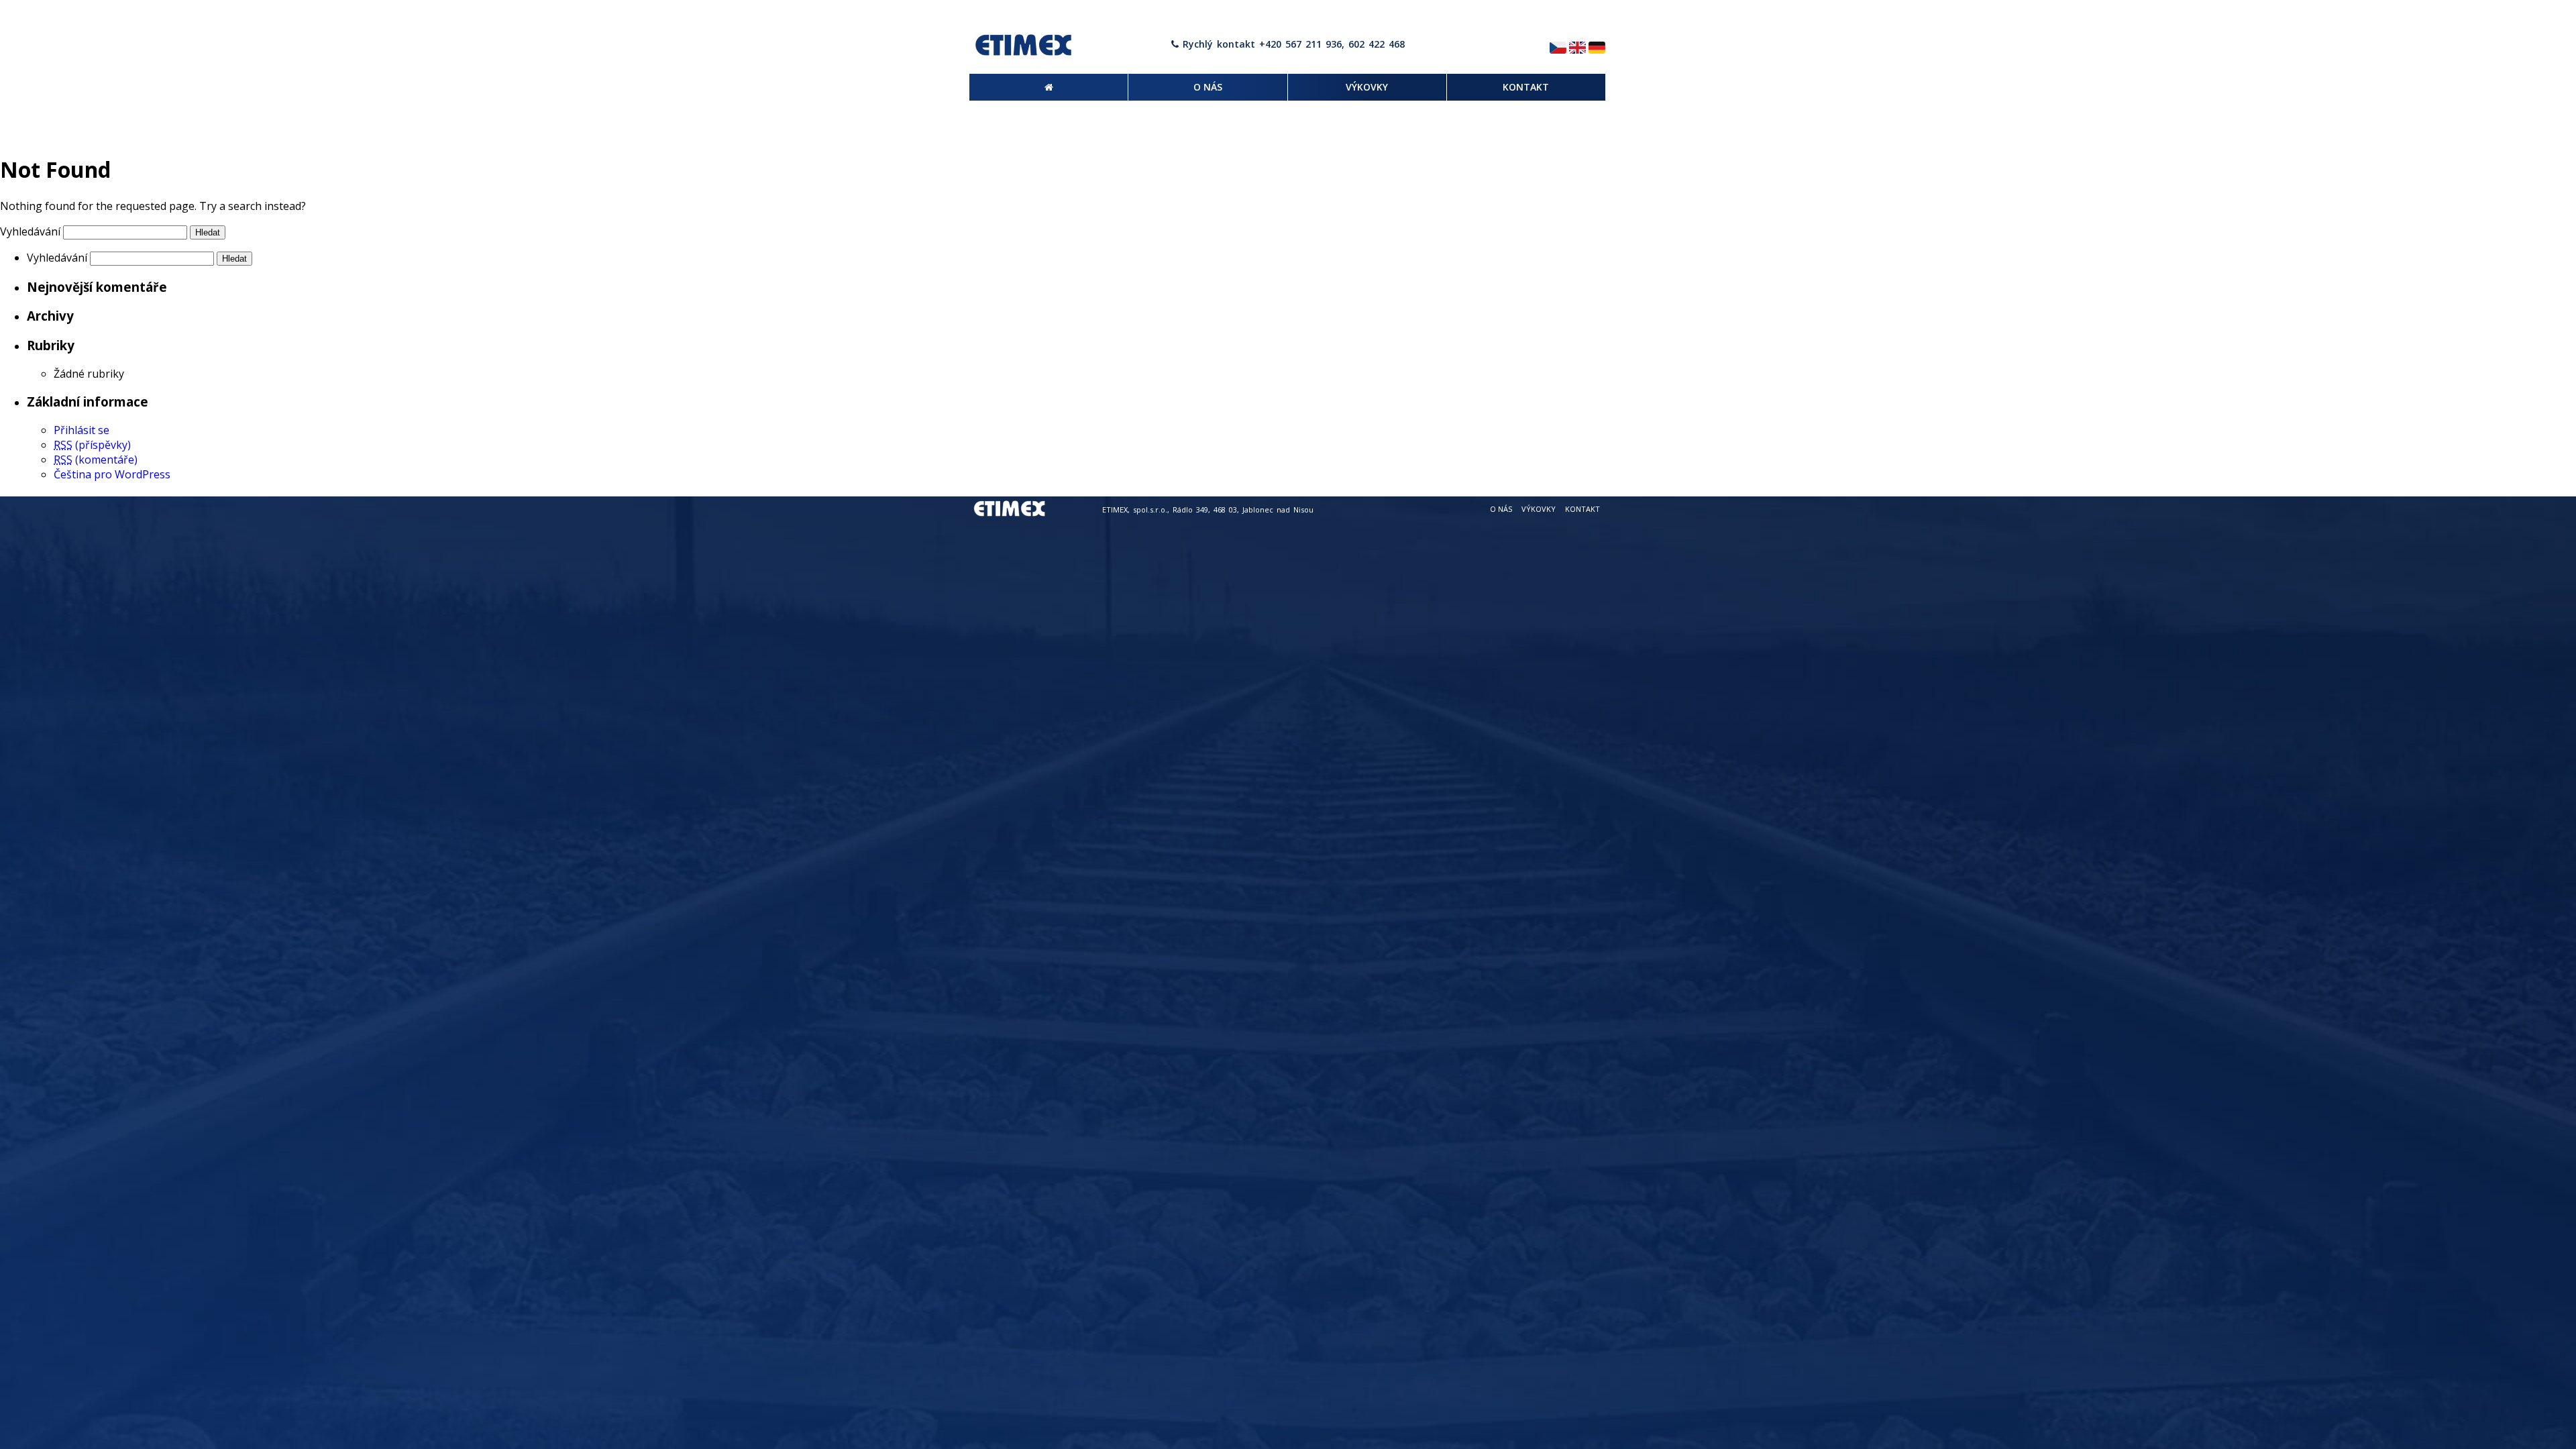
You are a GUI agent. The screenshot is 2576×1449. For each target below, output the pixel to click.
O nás (1501, 509)
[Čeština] (1558, 49)
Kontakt (1582, 509)
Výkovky (1539, 509)
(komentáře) (96, 460)
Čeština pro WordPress (112, 474)
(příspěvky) (92, 445)
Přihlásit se (82, 430)
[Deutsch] (1597, 49)
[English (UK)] (1577, 49)
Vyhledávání (30, 231)
